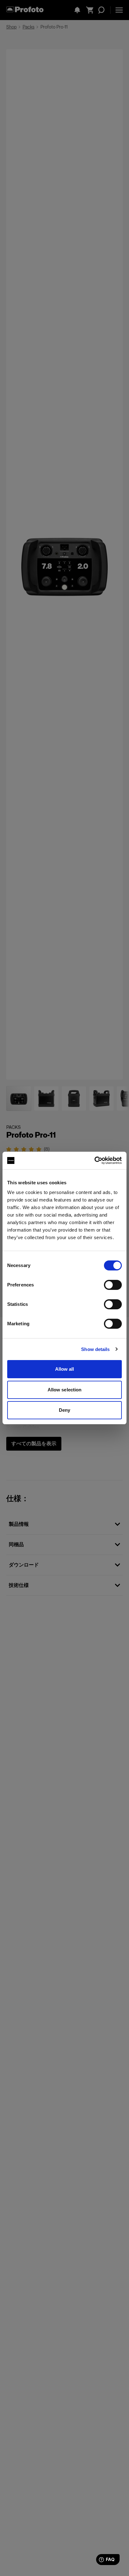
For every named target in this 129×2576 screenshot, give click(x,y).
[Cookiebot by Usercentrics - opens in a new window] (94, 1160)
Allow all (65, 1369)
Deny (64, 1410)
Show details (95, 1349)
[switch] (113, 1285)
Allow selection (65, 1390)
